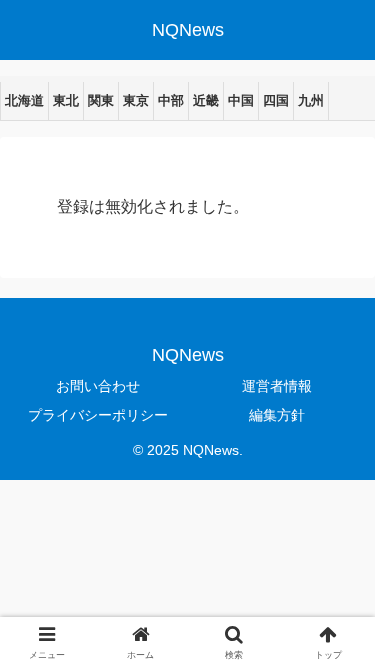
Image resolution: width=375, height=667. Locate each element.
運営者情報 (277, 386)
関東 (101, 100)
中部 (171, 100)
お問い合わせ (98, 386)
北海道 (24, 100)
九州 (311, 100)
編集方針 (277, 415)
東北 (66, 100)
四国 (276, 100)
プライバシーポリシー (98, 415)
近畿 (206, 100)
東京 (136, 100)
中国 (241, 100)
